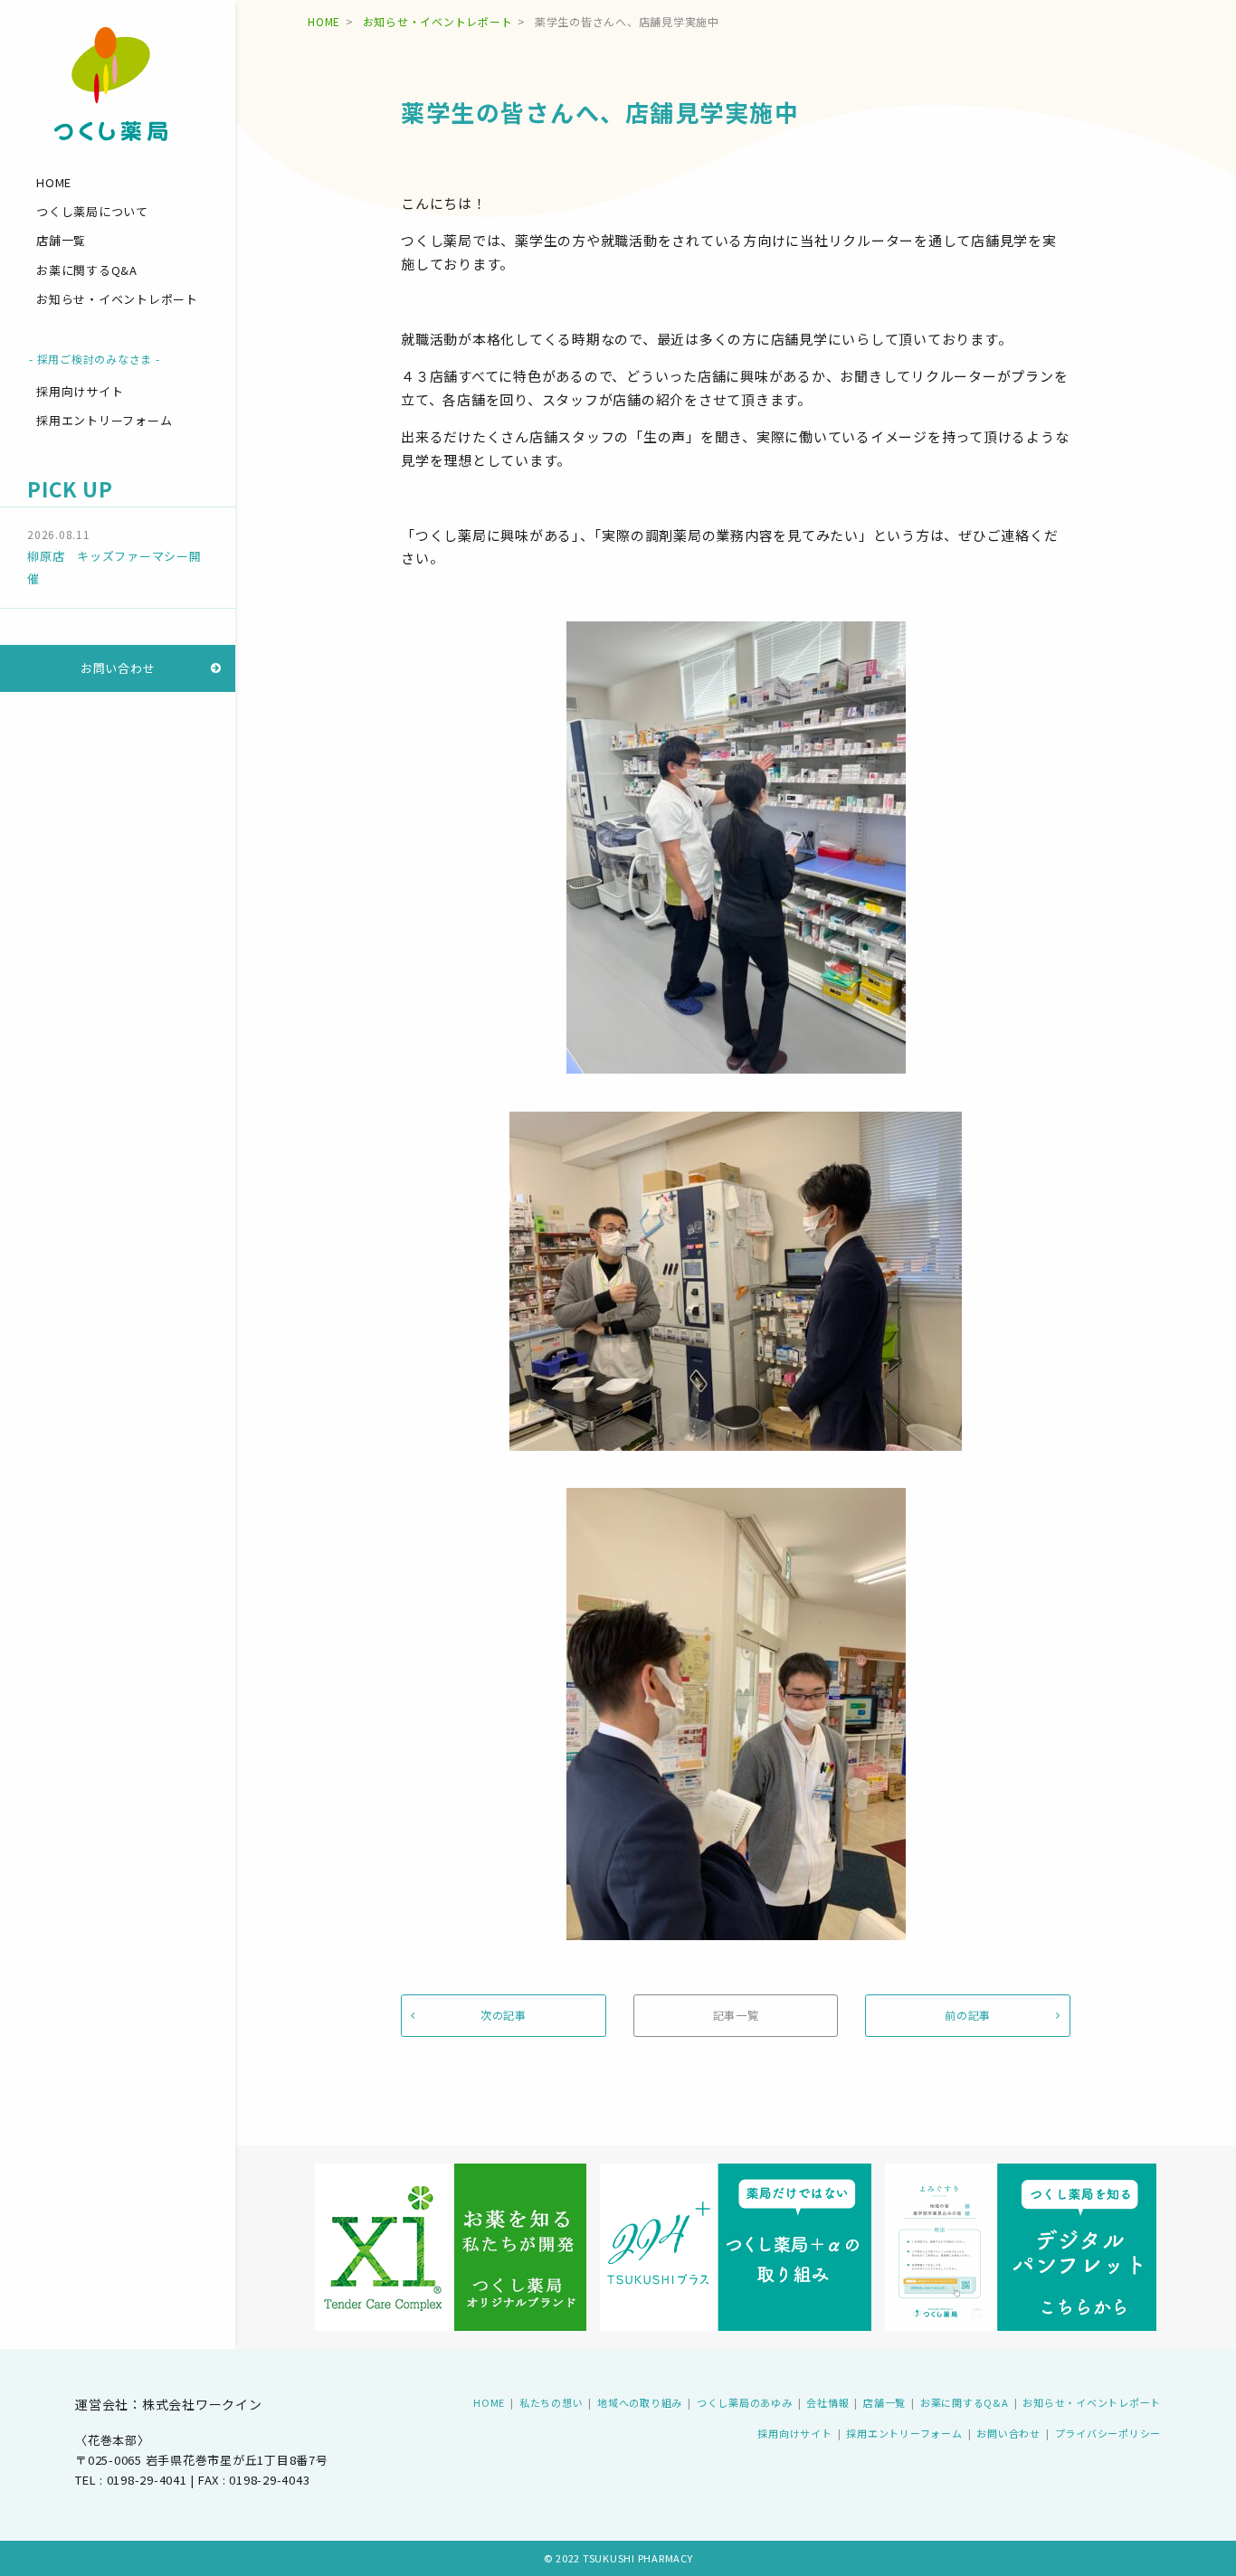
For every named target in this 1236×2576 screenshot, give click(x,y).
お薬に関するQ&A (87, 270)
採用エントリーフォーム (104, 420)
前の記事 (968, 2015)
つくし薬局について (92, 211)
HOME (54, 182)
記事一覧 (736, 2015)
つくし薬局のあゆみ (745, 2402)
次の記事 (504, 2015)
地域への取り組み (640, 2402)
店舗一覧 (61, 240)
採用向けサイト (80, 391)
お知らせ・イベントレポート (117, 299)
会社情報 (827, 2402)
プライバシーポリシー (1108, 2433)
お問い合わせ (118, 668)
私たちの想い (551, 2402)
